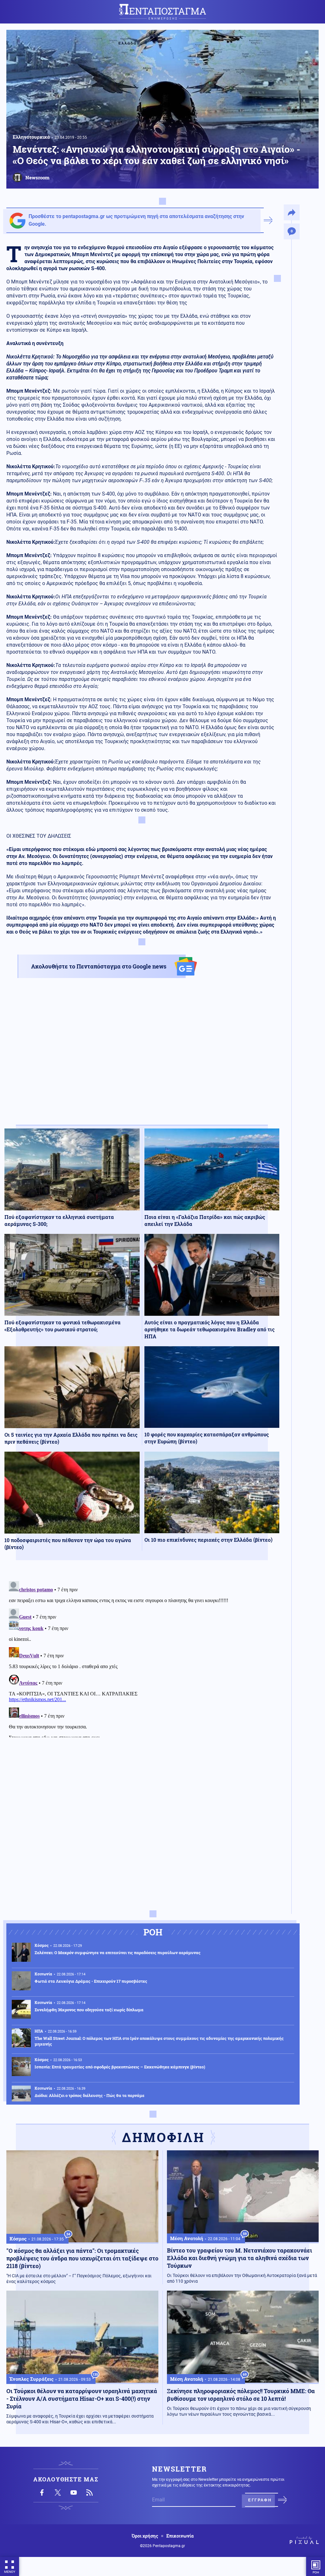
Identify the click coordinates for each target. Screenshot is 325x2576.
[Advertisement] (142, 1057)
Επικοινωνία (180, 2536)
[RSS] (90, 2493)
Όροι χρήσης (145, 2536)
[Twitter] (58, 2493)
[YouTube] (74, 2493)
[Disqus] (142, 1658)
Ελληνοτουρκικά (31, 137)
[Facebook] (42, 2493)
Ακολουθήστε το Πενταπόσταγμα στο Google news (99, 966)
